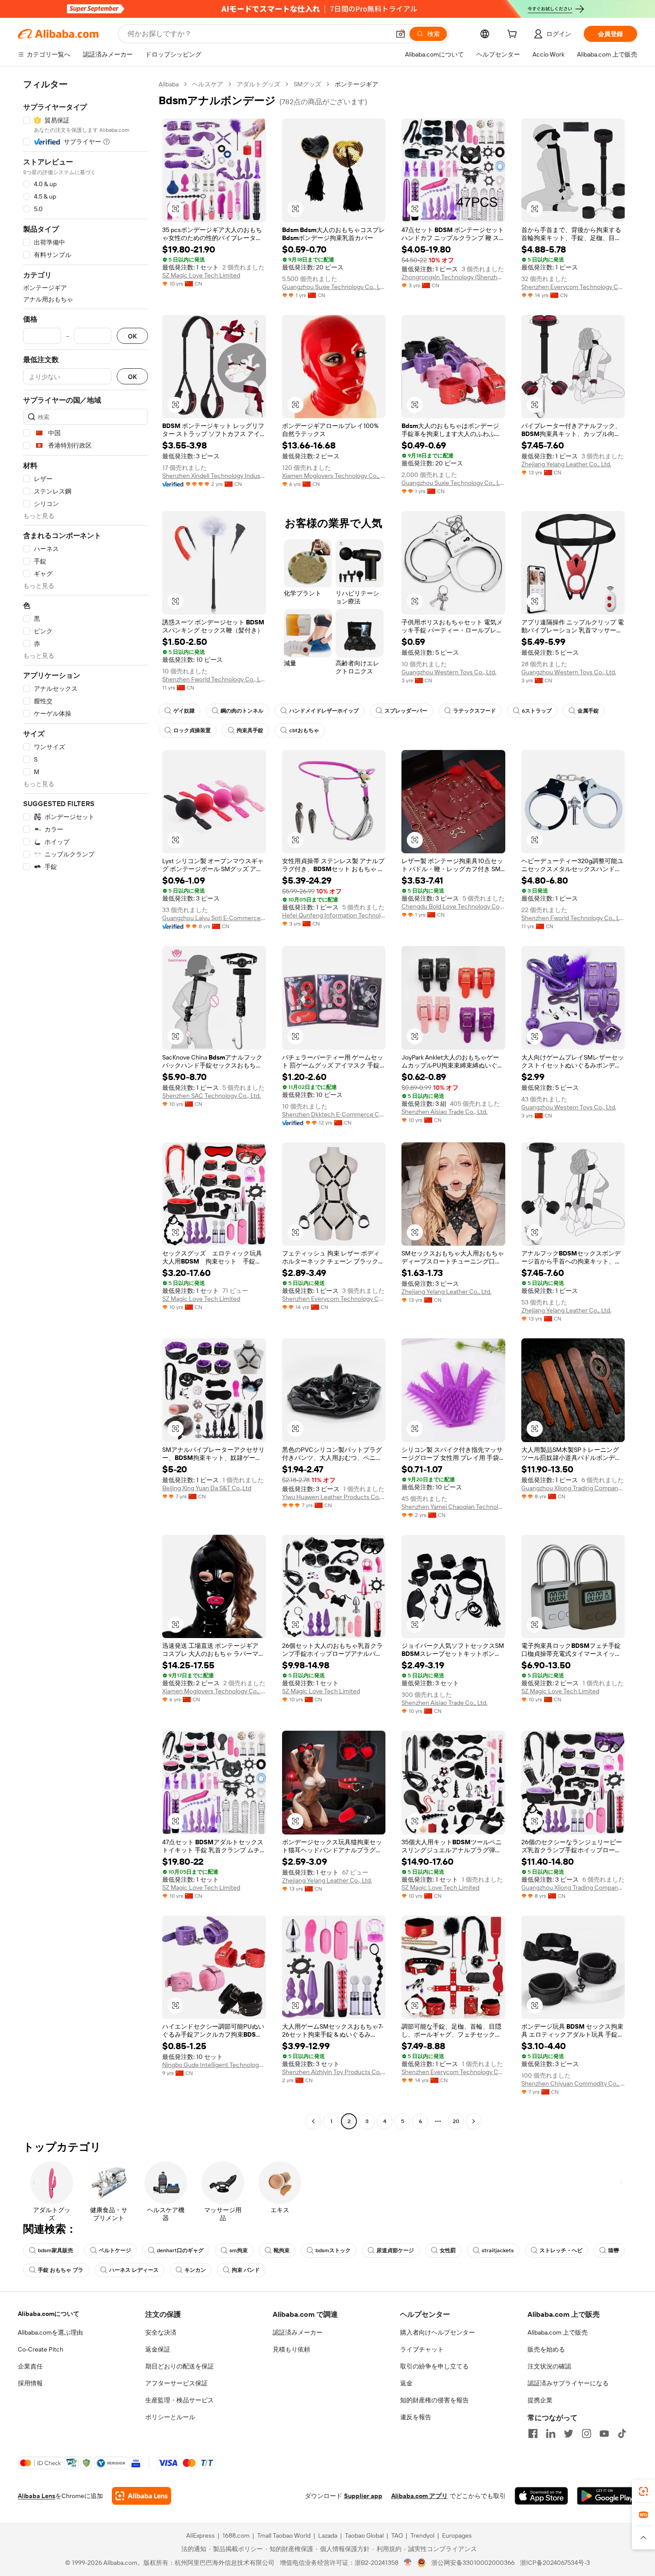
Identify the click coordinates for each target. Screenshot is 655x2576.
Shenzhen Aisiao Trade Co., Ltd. (444, 1112)
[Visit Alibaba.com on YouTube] (604, 2433)
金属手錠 (588, 711)
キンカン (195, 2270)
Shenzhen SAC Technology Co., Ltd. (211, 1096)
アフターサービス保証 (176, 2383)
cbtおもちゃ (304, 730)
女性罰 (448, 2250)
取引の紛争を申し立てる (434, 2366)
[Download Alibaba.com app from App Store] (541, 2496)
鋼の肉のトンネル (242, 711)
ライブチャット (422, 2349)
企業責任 (30, 2366)
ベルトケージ (115, 2250)
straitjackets (498, 2250)
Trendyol (422, 2535)
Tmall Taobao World (284, 2535)
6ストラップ (537, 711)
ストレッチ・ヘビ (561, 2250)
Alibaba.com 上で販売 (558, 2332)
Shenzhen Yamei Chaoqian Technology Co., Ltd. (453, 1507)
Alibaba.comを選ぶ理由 (50, 2332)
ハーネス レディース (134, 2270)
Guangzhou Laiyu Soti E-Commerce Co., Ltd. (214, 918)
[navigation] (86, 1104)
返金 (406, 2383)
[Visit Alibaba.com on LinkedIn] (551, 2433)
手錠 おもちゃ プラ (61, 2270)
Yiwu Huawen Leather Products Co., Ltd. (334, 1497)
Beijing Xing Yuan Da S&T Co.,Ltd (207, 1488)
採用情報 (30, 2383)
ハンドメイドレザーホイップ (324, 711)
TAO (397, 2535)
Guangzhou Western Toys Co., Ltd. (449, 672)
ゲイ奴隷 (184, 711)
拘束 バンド (246, 2270)
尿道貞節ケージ (395, 2250)
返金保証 (158, 2349)
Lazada (328, 2535)
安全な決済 (161, 2332)
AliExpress (201, 2535)
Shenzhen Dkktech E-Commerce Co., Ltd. (334, 1114)
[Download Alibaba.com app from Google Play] (607, 2496)
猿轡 (614, 2250)
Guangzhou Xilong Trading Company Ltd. (573, 1488)
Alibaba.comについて (49, 2314)
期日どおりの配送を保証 (180, 2366)
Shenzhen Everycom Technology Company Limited (573, 287)
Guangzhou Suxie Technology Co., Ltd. (334, 287)
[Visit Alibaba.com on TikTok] (622, 2433)
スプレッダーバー (406, 711)
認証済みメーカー (298, 2332)
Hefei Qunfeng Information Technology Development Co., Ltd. (334, 915)
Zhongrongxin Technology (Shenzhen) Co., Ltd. (453, 277)
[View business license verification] (408, 2563)
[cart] (514, 35)
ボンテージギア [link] (356, 84)
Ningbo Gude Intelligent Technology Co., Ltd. (214, 2065)
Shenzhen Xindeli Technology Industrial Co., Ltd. (214, 476)
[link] (643, 2491)
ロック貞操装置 (192, 730)
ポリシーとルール (170, 2417)
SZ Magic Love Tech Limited (201, 275)
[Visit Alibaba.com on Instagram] (586, 2433)
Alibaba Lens (37, 2496)
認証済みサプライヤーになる (568, 2383)
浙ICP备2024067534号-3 (555, 2563)
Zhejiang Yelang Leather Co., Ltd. (566, 464)
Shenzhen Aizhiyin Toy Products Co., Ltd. (334, 2072)
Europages (457, 2535)
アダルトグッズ (258, 84)
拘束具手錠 (250, 730)
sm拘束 (239, 2250)
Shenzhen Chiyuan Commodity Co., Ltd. (573, 2083)
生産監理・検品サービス (180, 2400)
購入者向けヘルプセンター (438, 2332)
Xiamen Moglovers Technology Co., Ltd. (334, 476)
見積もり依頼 (291, 2349)
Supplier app (363, 2496)
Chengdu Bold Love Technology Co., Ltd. (453, 906)
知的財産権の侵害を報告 (434, 2400)
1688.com (236, 2535)
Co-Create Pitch (41, 2349)
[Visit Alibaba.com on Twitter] (569, 2433)
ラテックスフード (475, 711)
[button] (401, 34)
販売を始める (546, 2349)
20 (456, 2121)
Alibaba (169, 84)
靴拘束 (282, 2250)
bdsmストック (333, 2250)
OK (132, 336)
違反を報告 (416, 2417)
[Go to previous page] (313, 2121)
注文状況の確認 (549, 2366)
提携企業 (540, 2400)
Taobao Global (364, 2535)
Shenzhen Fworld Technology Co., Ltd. (214, 679)
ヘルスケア (208, 84)
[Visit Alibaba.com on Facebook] (533, 2433)
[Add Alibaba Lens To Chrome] (141, 2496)
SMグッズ (307, 84)
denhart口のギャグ (180, 2250)
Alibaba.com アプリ (420, 2496)
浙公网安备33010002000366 (473, 2563)
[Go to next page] (474, 2121)
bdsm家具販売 (55, 2250)
